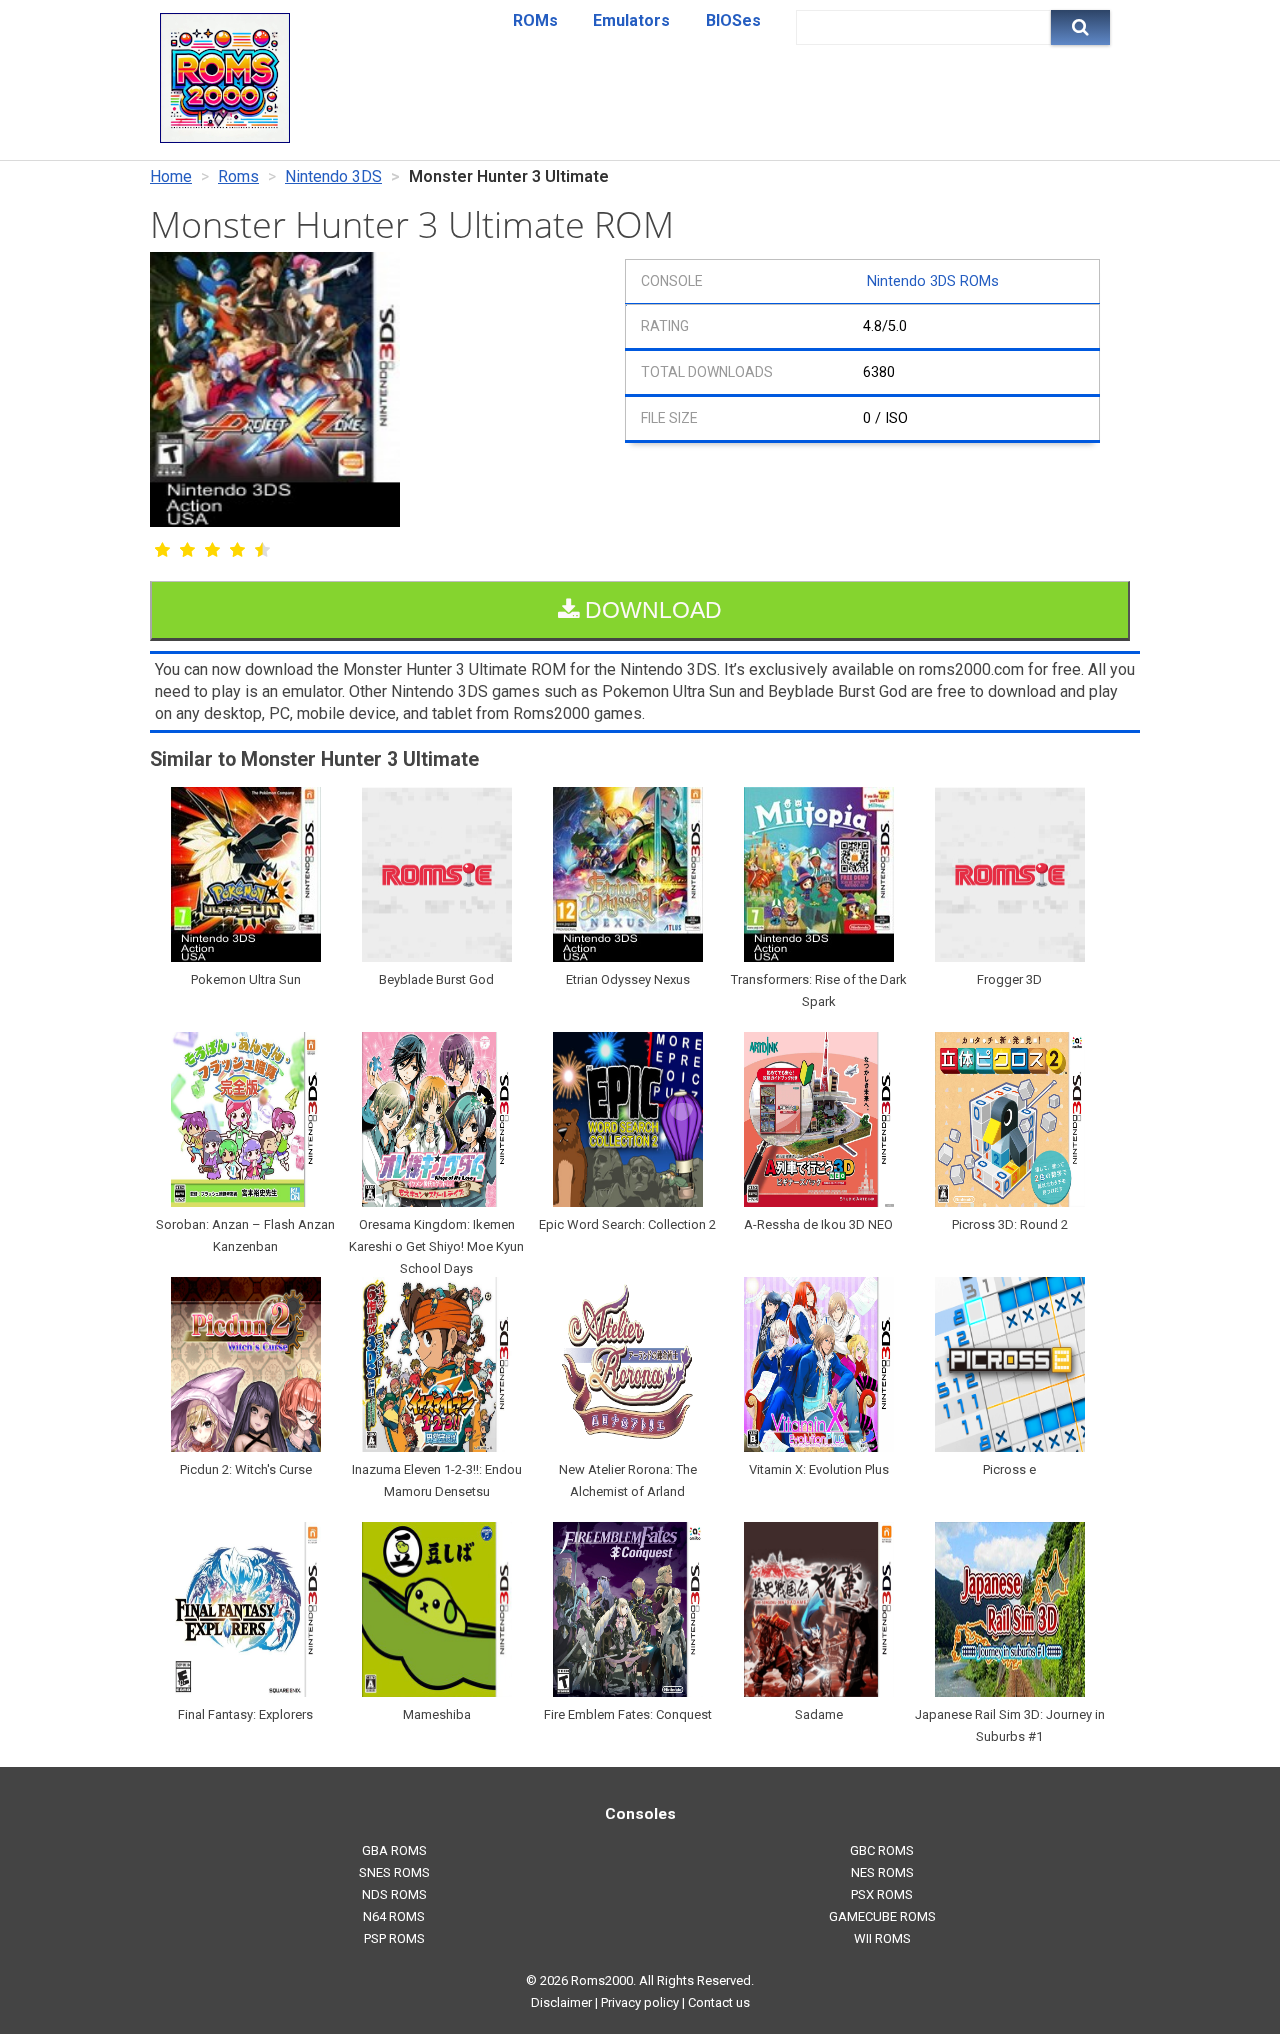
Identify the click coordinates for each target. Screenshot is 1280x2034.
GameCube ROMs (882, 1916)
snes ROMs (394, 1872)
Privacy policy (640, 2002)
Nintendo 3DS (333, 176)
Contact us (719, 2002)
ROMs (535, 20)
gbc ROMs (882, 1850)
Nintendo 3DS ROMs (933, 281)
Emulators (631, 20)
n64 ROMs (394, 1916)
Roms (238, 176)
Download (650, 610)
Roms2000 (602, 1980)
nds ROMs (394, 1894)
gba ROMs (394, 1850)
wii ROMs (882, 1938)
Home (171, 176)
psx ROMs (882, 1894)
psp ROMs (394, 1938)
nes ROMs (882, 1872)
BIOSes (733, 20)
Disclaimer (561, 2002)
